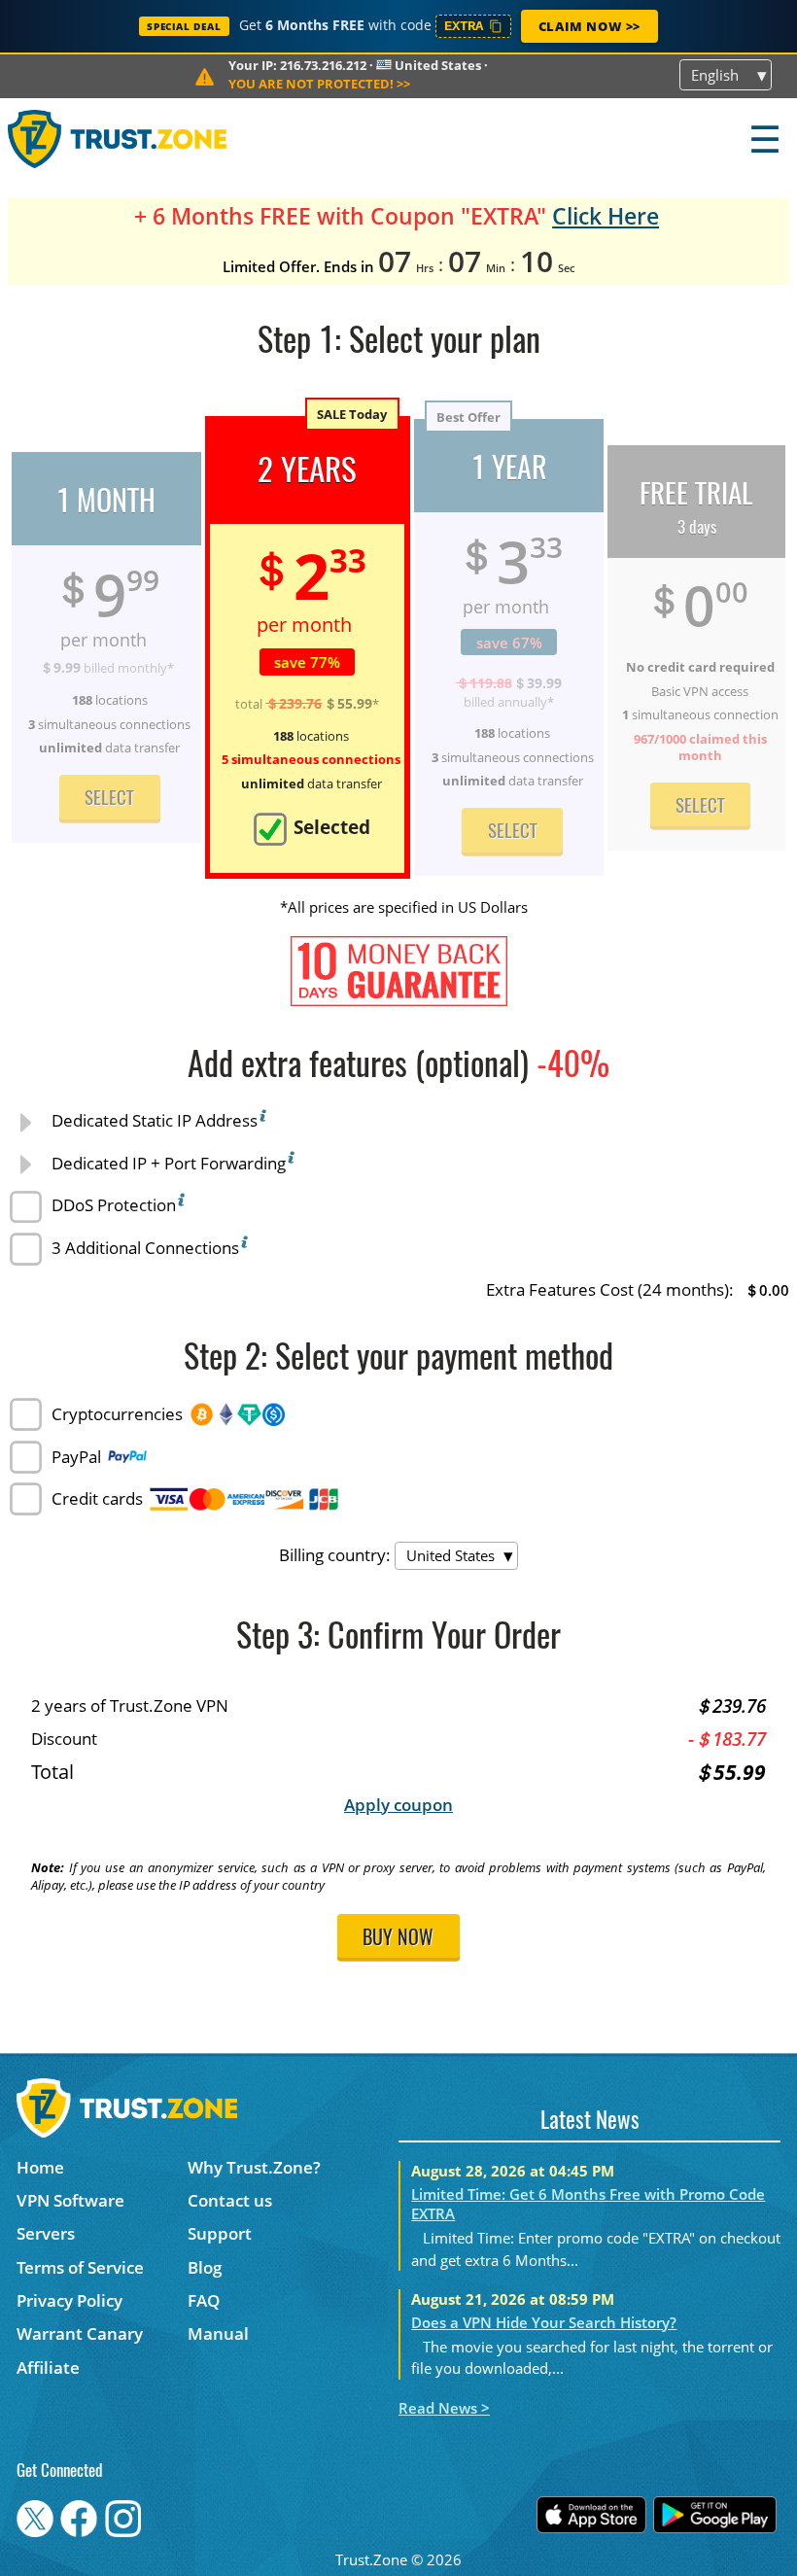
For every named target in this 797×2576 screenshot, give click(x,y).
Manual (218, 2333)
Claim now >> (589, 26)
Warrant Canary (80, 2333)
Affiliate (48, 2367)
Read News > (444, 2408)
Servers (46, 2233)
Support (220, 2233)
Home (40, 2167)
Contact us (230, 2200)
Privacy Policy (69, 2300)
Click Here (606, 216)
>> (319, 84)
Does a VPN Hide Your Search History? (544, 2322)
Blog (205, 2267)
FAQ (204, 2300)
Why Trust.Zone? (254, 2167)
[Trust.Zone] (118, 139)
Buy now (398, 1939)
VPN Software (70, 2200)
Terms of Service (80, 2267)
